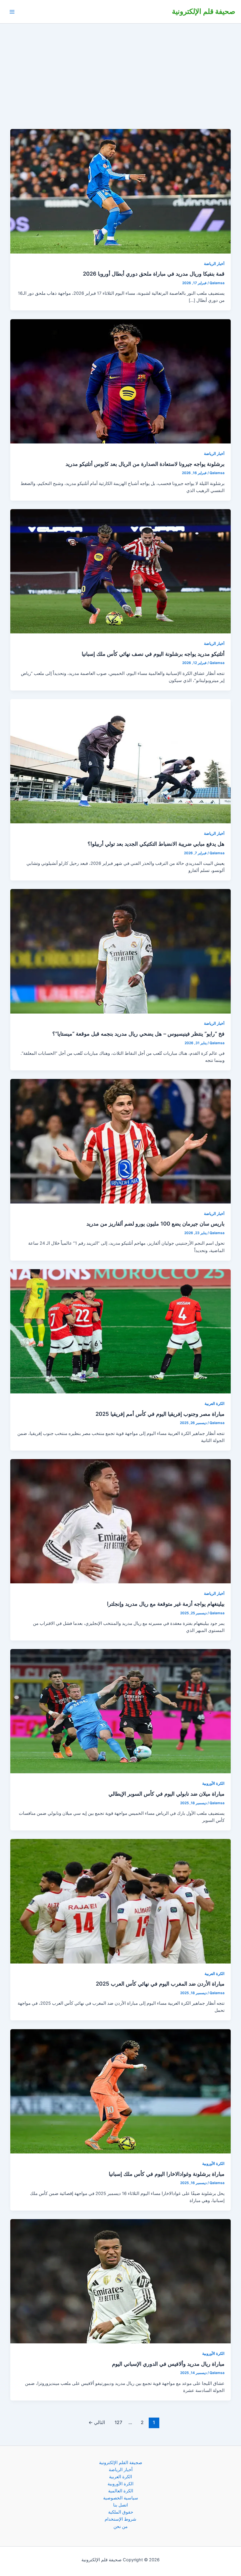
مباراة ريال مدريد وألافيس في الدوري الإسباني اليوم (168, 2364)
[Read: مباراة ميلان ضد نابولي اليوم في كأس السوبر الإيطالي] (121, 1711)
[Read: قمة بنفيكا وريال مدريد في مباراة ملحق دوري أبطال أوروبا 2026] (121, 191)
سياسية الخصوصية (121, 2498)
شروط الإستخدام (120, 2519)
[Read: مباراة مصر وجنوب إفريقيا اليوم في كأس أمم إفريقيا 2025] (121, 1331)
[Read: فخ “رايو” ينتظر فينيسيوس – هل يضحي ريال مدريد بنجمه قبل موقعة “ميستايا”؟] (121, 951)
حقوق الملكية (121, 2512)
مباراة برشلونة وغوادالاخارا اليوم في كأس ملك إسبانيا (167, 2174)
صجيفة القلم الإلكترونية (121, 2463)
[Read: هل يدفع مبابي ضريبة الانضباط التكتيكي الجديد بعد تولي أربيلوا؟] (121, 761)
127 (118, 2422)
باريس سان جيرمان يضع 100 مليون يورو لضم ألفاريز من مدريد (155, 1224)
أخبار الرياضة (214, 264)
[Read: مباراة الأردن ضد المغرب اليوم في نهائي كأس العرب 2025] (121, 1901)
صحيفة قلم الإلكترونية (204, 11)
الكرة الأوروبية (213, 1783)
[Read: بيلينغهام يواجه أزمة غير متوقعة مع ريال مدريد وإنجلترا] (121, 1521)
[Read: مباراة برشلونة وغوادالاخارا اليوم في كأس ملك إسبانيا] (121, 2091)
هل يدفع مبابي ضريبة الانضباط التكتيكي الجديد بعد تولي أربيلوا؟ (156, 844)
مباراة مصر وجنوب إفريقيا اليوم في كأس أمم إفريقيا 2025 (160, 1414)
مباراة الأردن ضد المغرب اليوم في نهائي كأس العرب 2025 (160, 1984)
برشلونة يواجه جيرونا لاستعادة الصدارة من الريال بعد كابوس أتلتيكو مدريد (145, 464)
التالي (97, 2422)
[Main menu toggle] (12, 12)
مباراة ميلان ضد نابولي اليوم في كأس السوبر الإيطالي (166, 1794)
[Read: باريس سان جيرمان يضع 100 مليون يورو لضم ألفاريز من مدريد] (121, 1141)
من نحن (120, 2527)
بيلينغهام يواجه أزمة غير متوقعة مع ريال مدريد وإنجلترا (166, 1604)
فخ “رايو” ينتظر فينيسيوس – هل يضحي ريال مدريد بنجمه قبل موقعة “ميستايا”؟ (138, 1034)
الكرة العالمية (121, 2491)
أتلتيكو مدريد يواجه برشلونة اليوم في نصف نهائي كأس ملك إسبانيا (153, 654)
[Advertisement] (120, 68)
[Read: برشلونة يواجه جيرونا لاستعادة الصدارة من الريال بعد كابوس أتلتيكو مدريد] (121, 381)
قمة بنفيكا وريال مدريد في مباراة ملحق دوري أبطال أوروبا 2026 (154, 274)
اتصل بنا (120, 2505)
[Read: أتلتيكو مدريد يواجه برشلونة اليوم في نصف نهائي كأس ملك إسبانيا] (121, 571)
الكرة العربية (215, 1404)
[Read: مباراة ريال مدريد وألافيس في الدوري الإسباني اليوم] (121, 2281)
